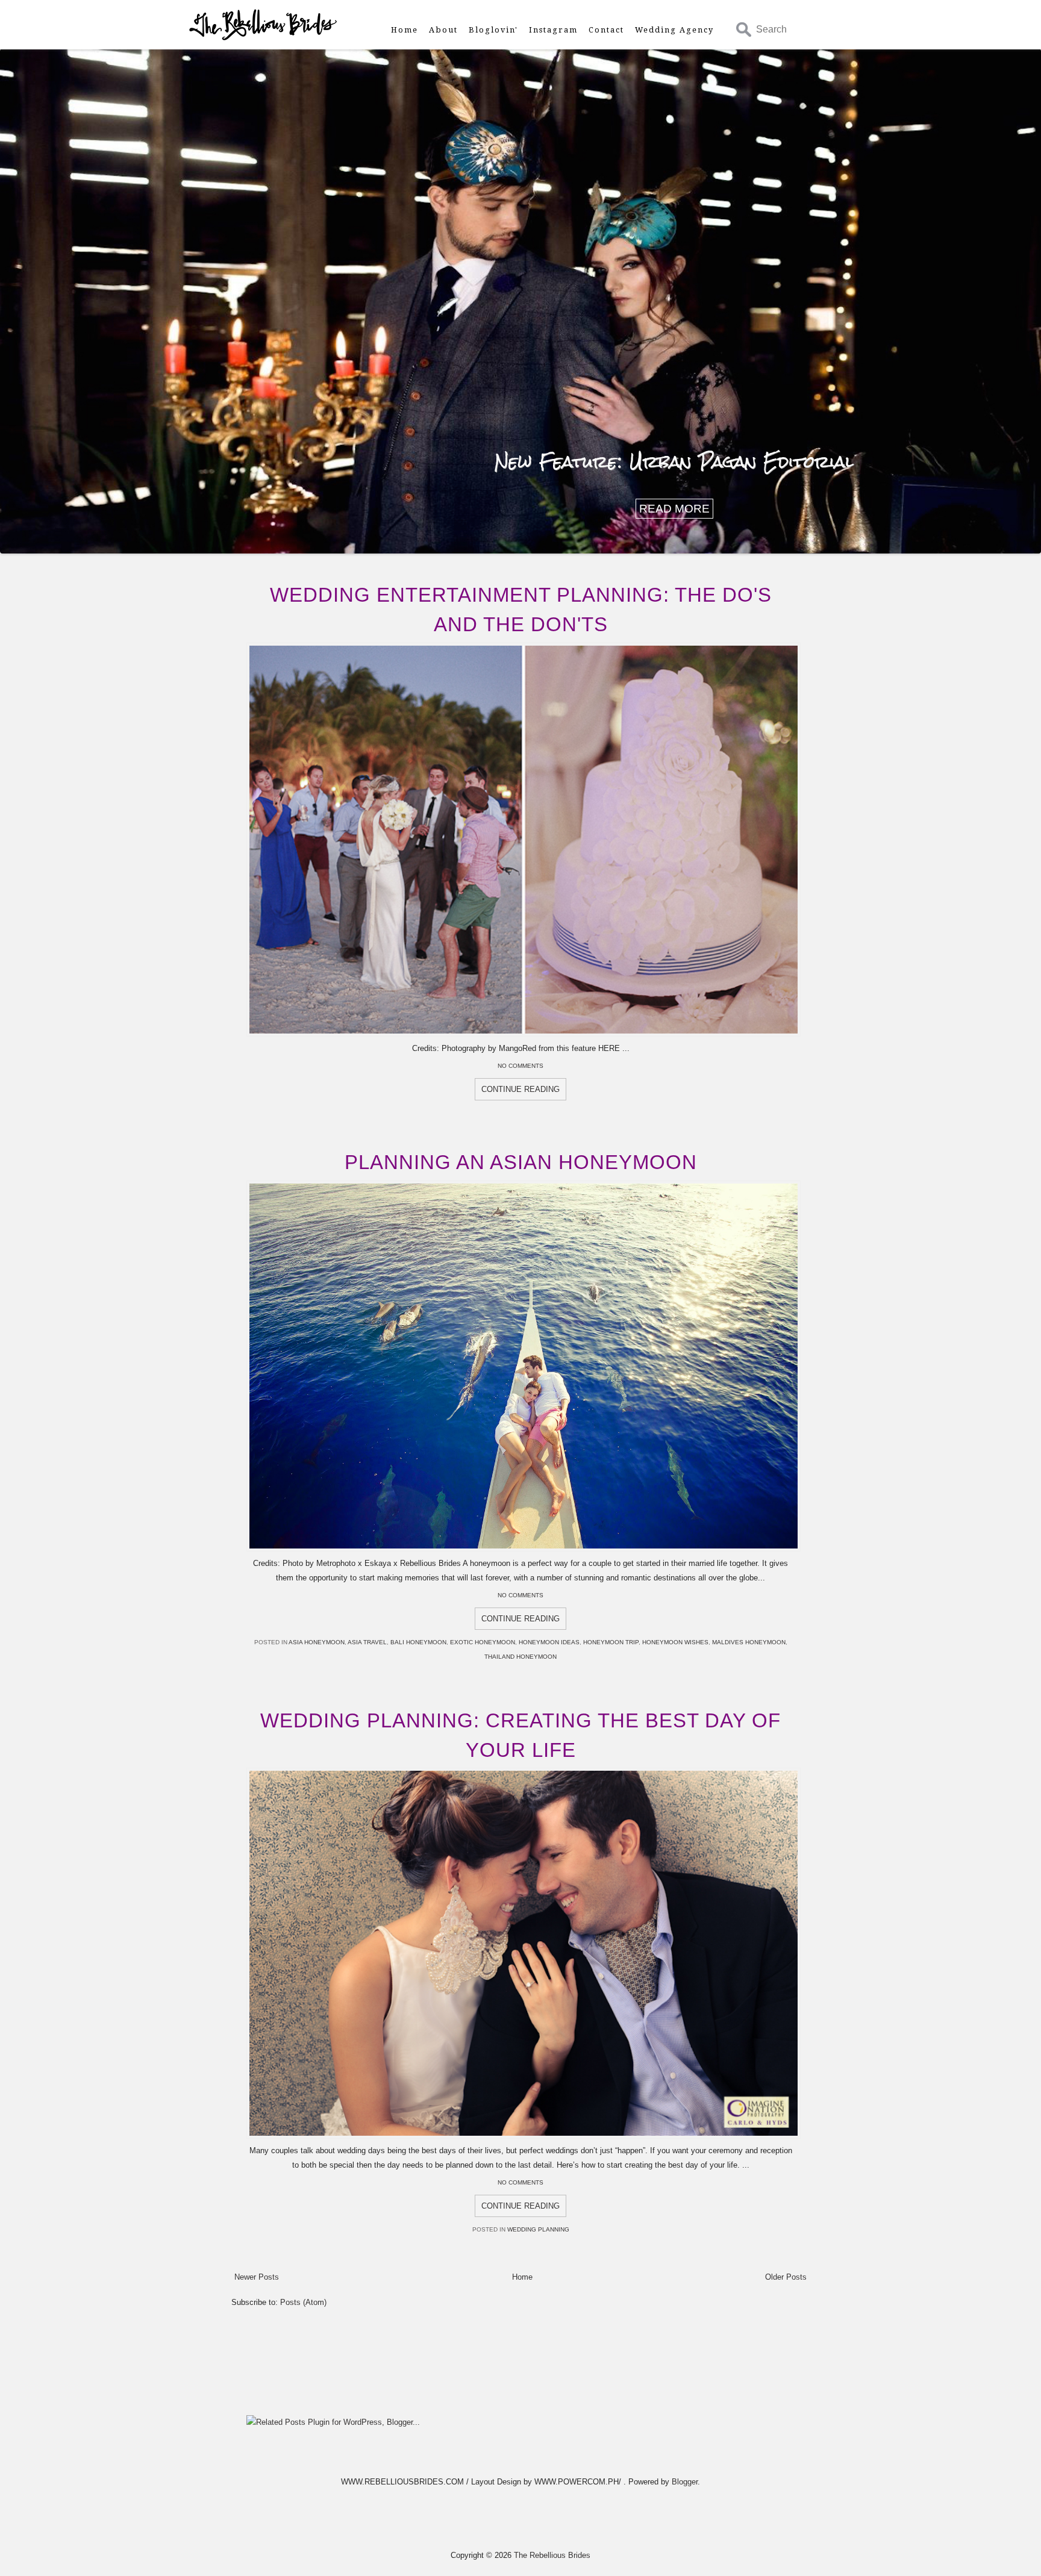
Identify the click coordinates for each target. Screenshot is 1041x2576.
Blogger (685, 2482)
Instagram (553, 30)
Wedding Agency (674, 30)
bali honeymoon (418, 1642)
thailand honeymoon (520, 1657)
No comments (520, 1066)
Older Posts (786, 2277)
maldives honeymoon (749, 1642)
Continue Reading (520, 1089)
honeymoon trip (611, 1642)
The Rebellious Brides (552, 2555)
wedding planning (538, 2229)
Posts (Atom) (303, 2302)
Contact (606, 30)
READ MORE (674, 509)
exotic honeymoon (483, 1642)
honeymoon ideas (549, 1642)
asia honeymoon (317, 1642)
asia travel (367, 1642)
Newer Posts (257, 2277)
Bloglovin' (493, 30)
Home (405, 30)
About (443, 30)
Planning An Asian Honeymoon (521, 1162)
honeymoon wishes (675, 1642)
